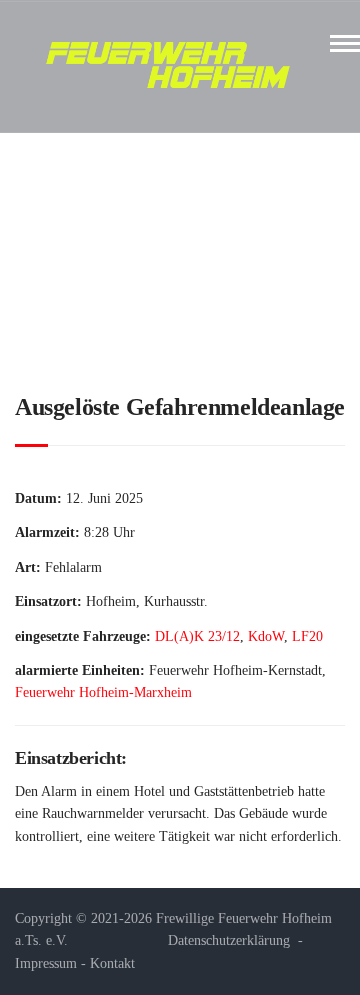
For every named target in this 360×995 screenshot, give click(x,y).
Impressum (46, 963)
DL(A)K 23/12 (197, 636)
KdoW (266, 636)
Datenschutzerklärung (229, 940)
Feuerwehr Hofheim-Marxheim (103, 692)
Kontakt (112, 963)
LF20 (307, 636)
